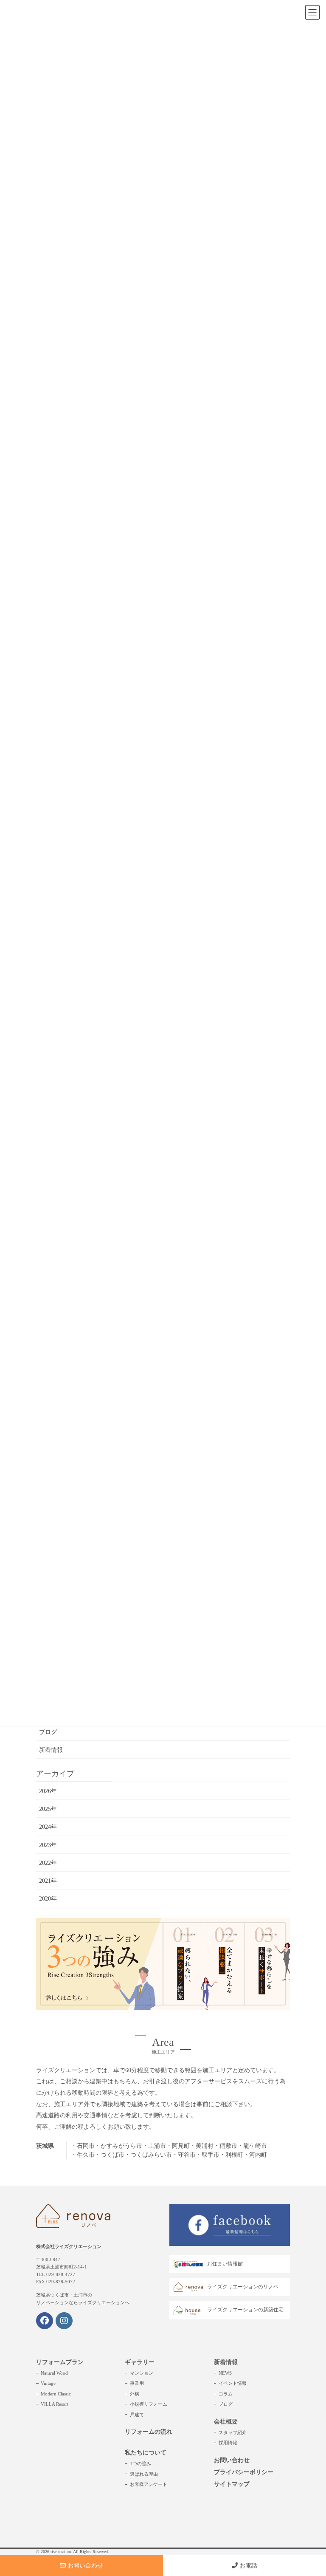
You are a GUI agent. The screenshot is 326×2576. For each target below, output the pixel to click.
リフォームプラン (60, 2362)
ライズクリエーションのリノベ (243, 2287)
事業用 (137, 2383)
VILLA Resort (55, 2404)
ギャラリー (140, 2362)
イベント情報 (233, 2383)
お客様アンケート (149, 2484)
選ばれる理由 (144, 2474)
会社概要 (226, 2422)
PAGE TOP (310, 2491)
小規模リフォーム (149, 2404)
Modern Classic (56, 2394)
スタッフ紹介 (233, 2432)
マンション (142, 2373)
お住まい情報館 (225, 2264)
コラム (226, 2394)
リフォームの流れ (149, 2432)
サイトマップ (232, 2484)
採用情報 (228, 2443)
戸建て (137, 2415)
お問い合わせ (232, 2460)
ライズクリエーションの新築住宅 (245, 2310)
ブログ (48, 1732)
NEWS (225, 2373)
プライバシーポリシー (244, 2472)
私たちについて (146, 2453)
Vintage (48, 2383)
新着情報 (51, 1750)
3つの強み (141, 2463)
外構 (135, 2394)
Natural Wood (54, 2373)
